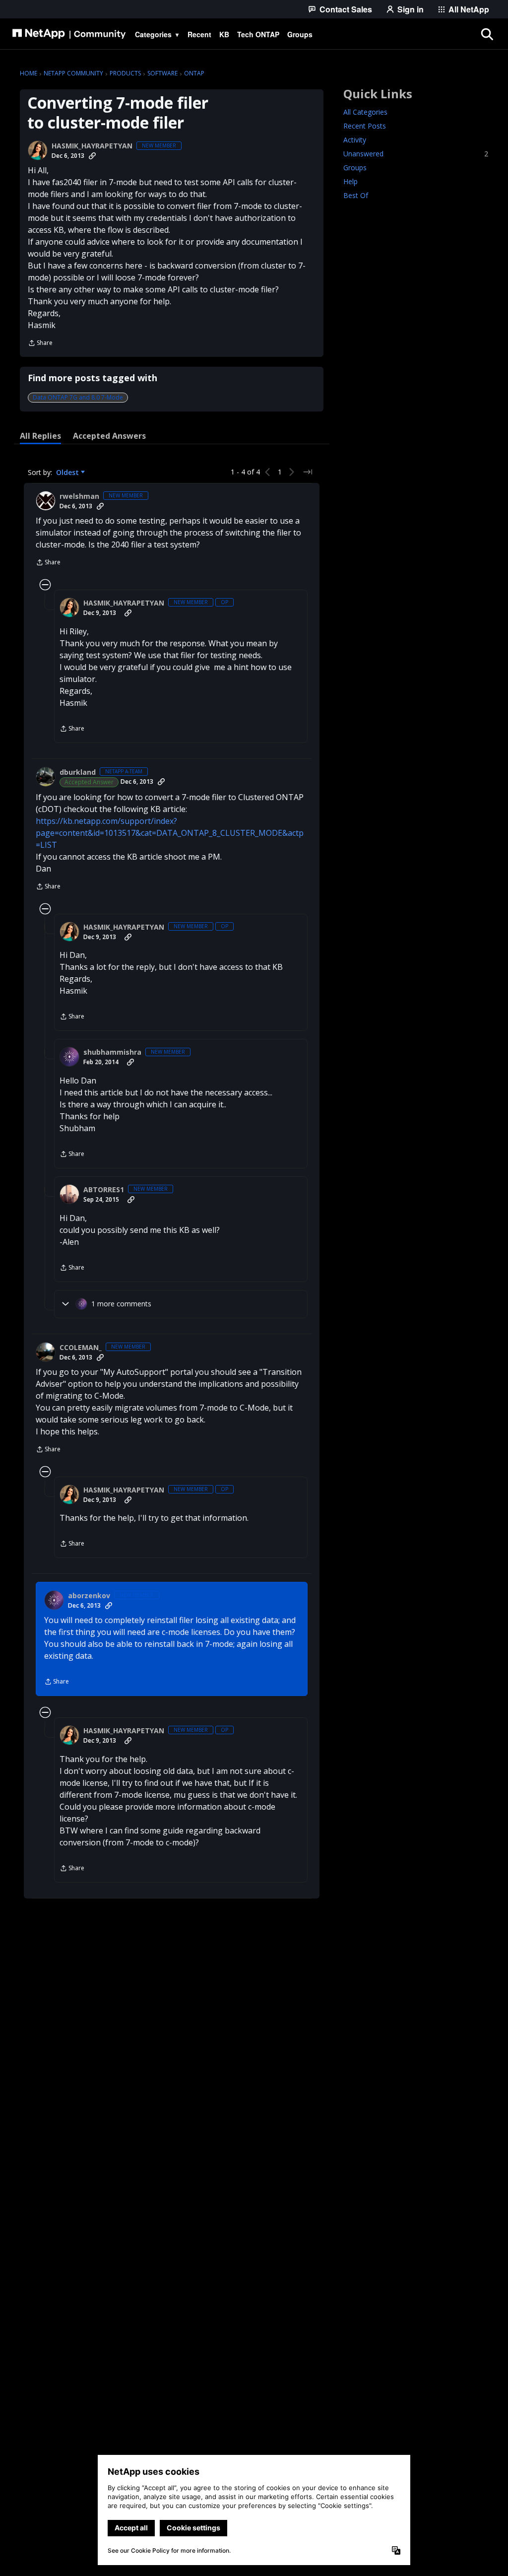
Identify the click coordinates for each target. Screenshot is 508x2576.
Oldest (68, 473)
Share (40, 344)
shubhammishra (112, 1052)
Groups (355, 168)
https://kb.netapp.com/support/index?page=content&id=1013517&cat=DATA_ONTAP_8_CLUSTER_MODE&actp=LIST (170, 833)
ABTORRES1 (104, 1190)
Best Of (356, 195)
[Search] (487, 34)
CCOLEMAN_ (81, 1348)
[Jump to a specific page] (308, 472)
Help (350, 181)
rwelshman (79, 496)
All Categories (365, 112)
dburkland (78, 772)
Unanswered (416, 154)
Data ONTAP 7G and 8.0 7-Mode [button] (78, 397)
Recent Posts (365, 126)
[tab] (40, 436)
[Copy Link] (92, 156)
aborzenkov (89, 1596)
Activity (355, 140)
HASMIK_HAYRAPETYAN (92, 146)
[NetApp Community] (69, 34)
